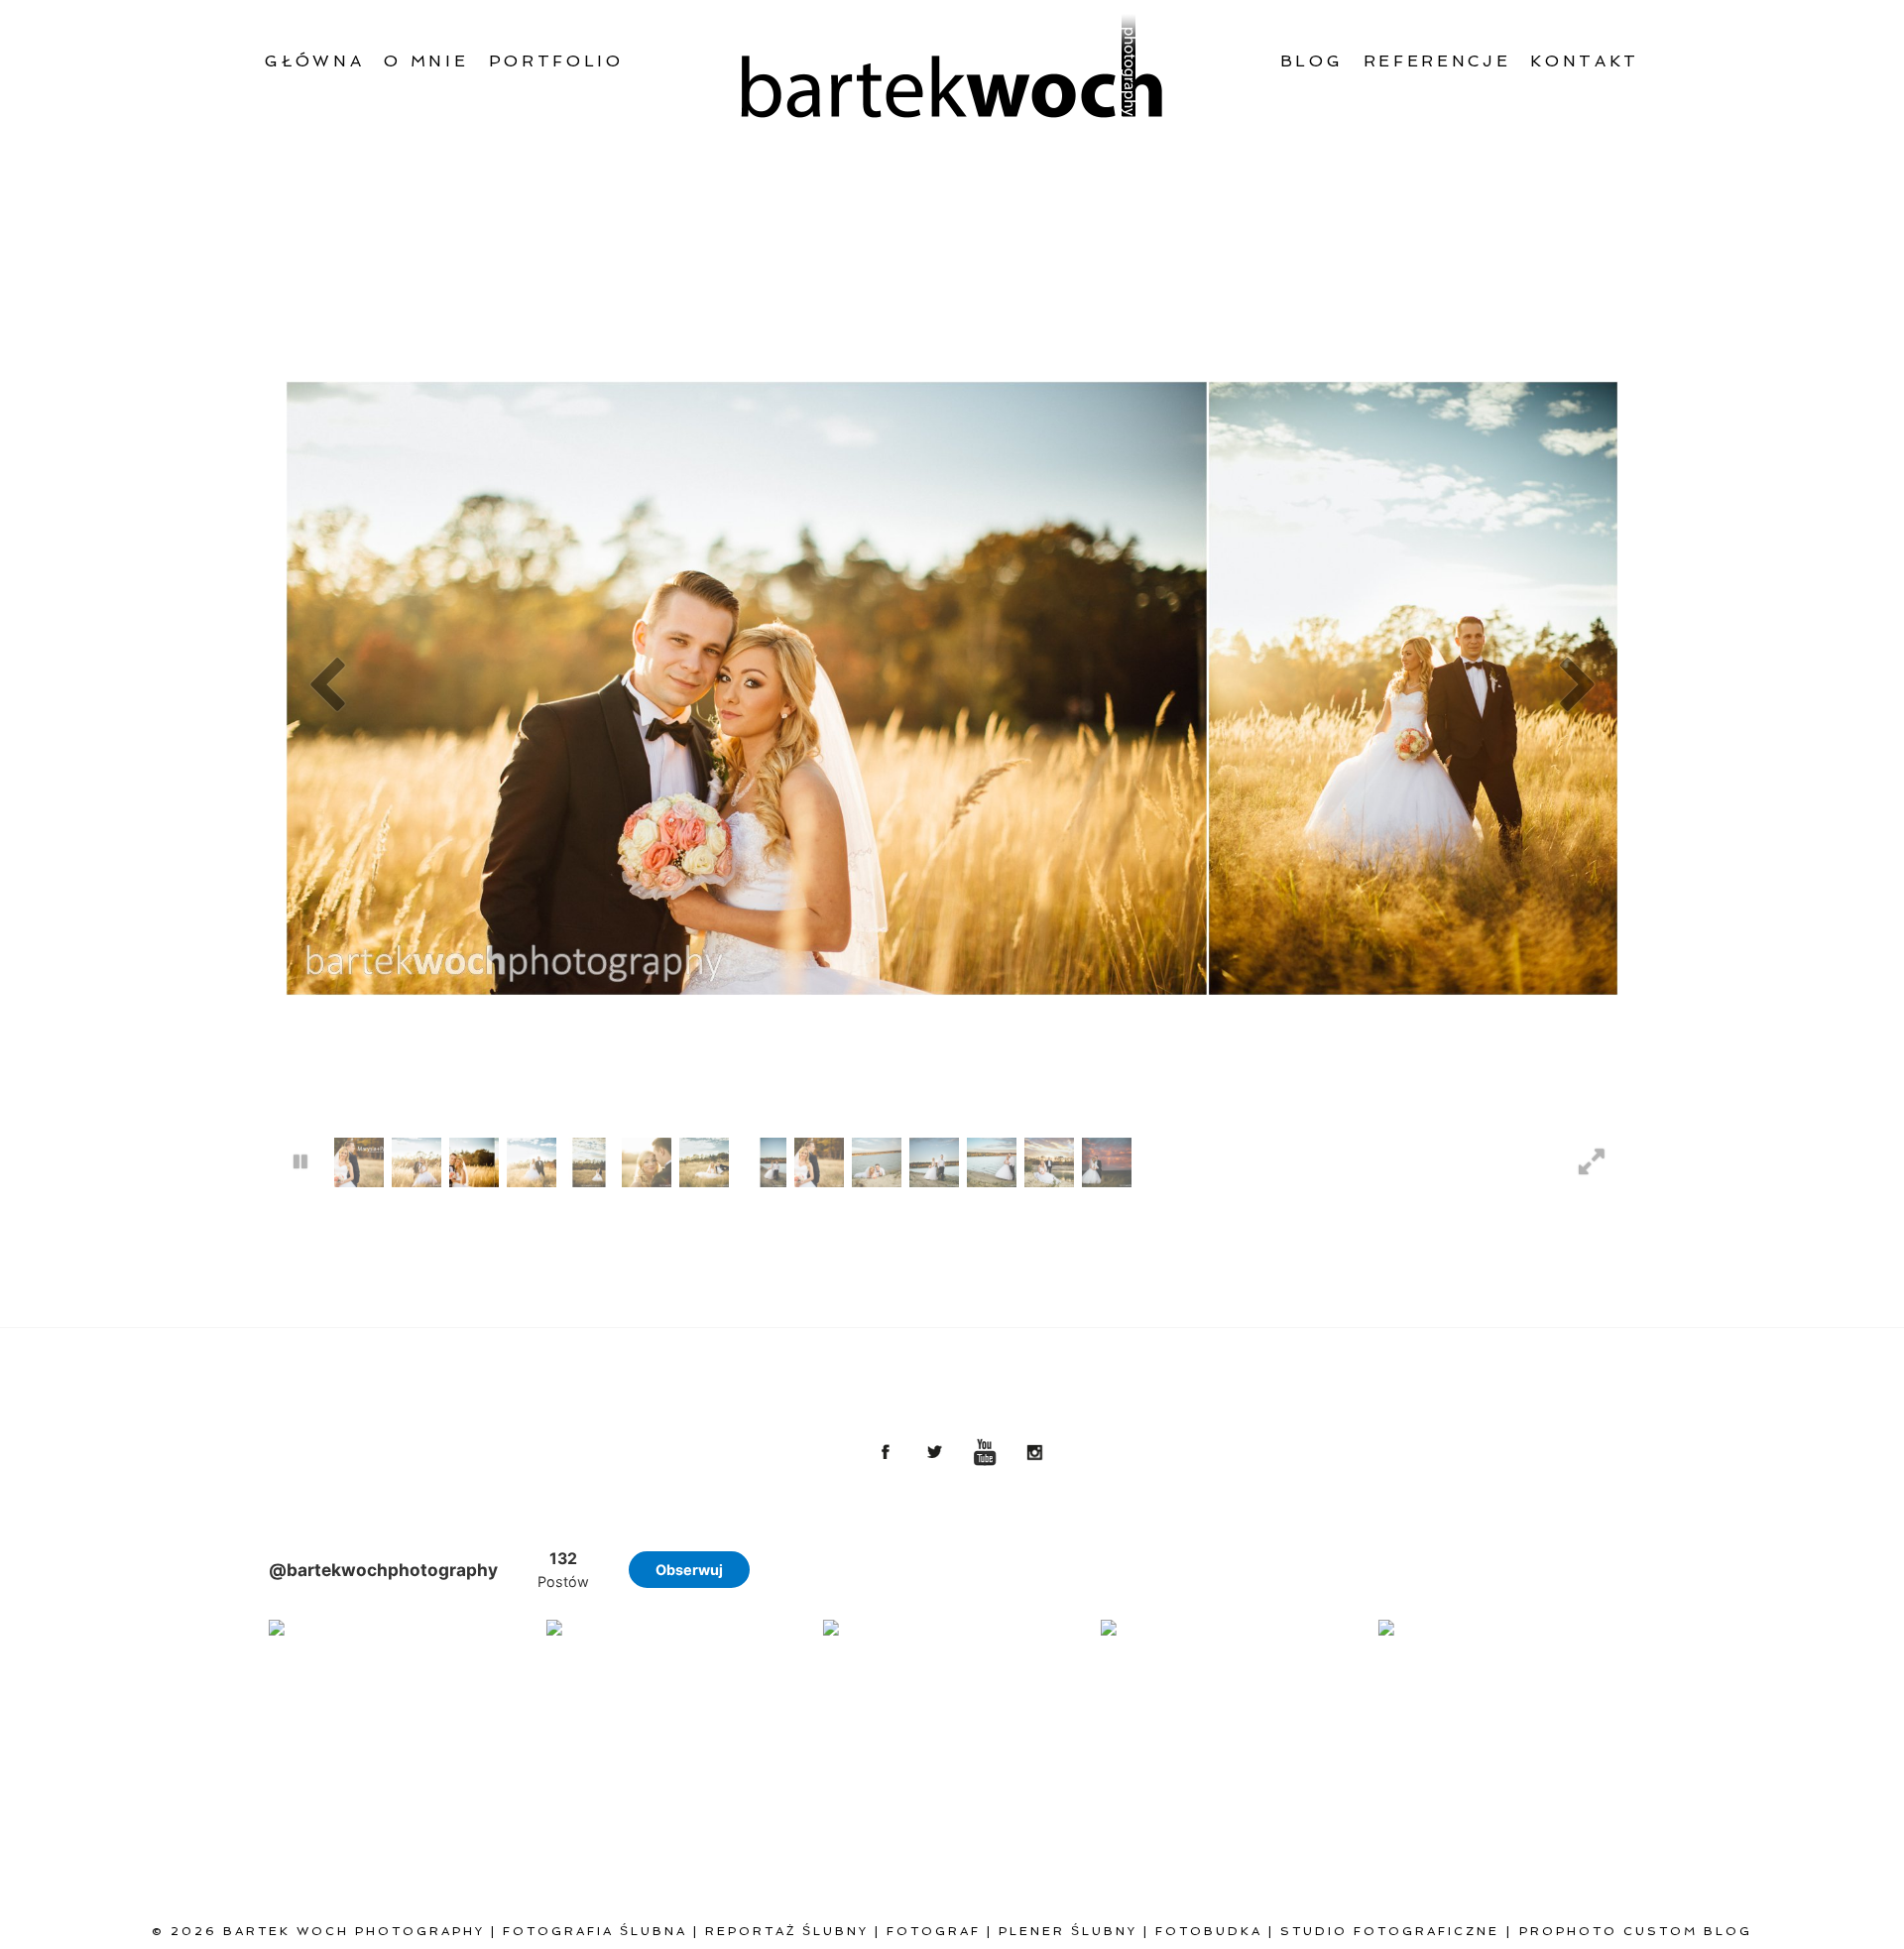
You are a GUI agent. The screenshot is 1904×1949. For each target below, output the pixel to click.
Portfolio (556, 61)
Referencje (1437, 61)
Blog (1312, 61)
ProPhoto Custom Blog (1636, 1931)
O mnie (426, 61)
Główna (314, 61)
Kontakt (1585, 61)
